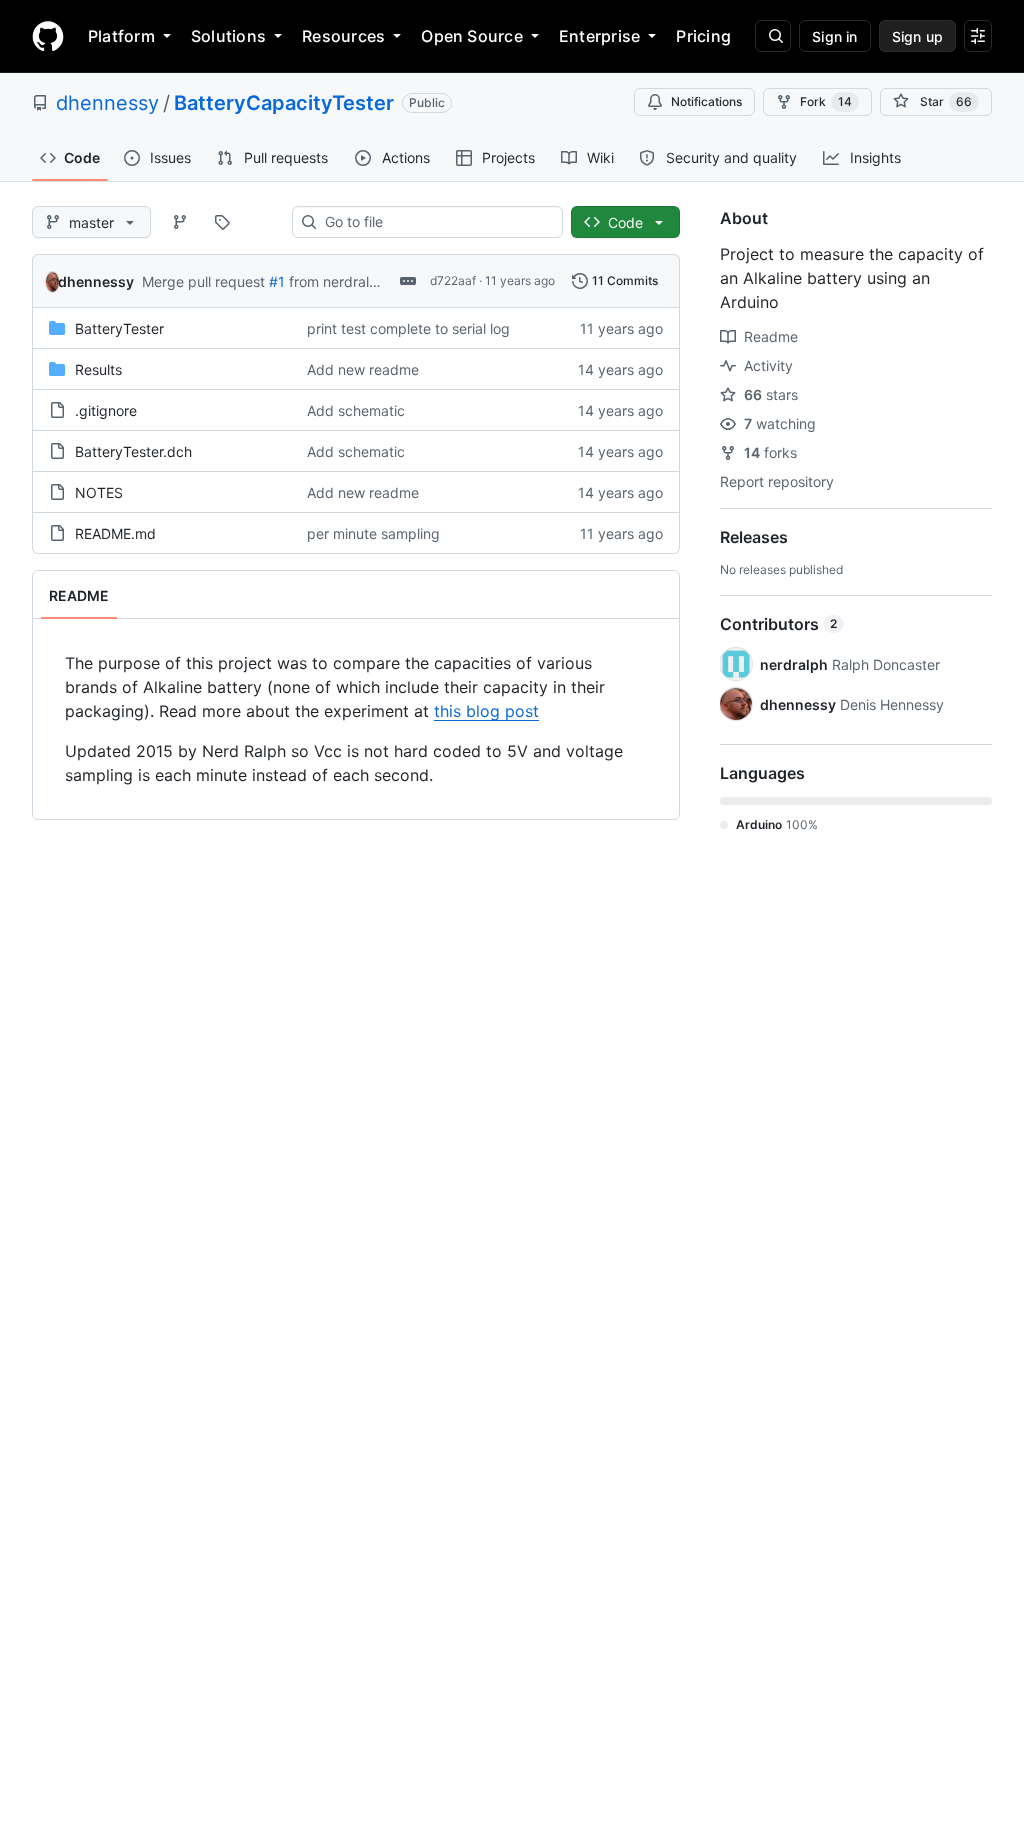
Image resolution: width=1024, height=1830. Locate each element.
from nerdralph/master (362, 281)
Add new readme (363, 369)
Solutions (228, 36)
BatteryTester (119, 328)
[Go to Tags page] (222, 222)
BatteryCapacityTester (284, 103)
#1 (277, 281)
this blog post (486, 711)
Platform (121, 36)
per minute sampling (373, 533)
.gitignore (106, 410)
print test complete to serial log (408, 328)
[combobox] (435, 222)
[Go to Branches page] (180, 222)
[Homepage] (48, 36)
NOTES (99, 492)
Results (98, 369)
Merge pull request (203, 281)
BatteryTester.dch (133, 451)
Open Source (472, 36)
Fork (826, 101)
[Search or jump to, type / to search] (773, 36)
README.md (115, 533)
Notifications (706, 101)
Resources (343, 36)
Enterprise (599, 36)
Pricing (703, 36)
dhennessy (107, 103)
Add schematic (356, 410)
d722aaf (453, 280)
